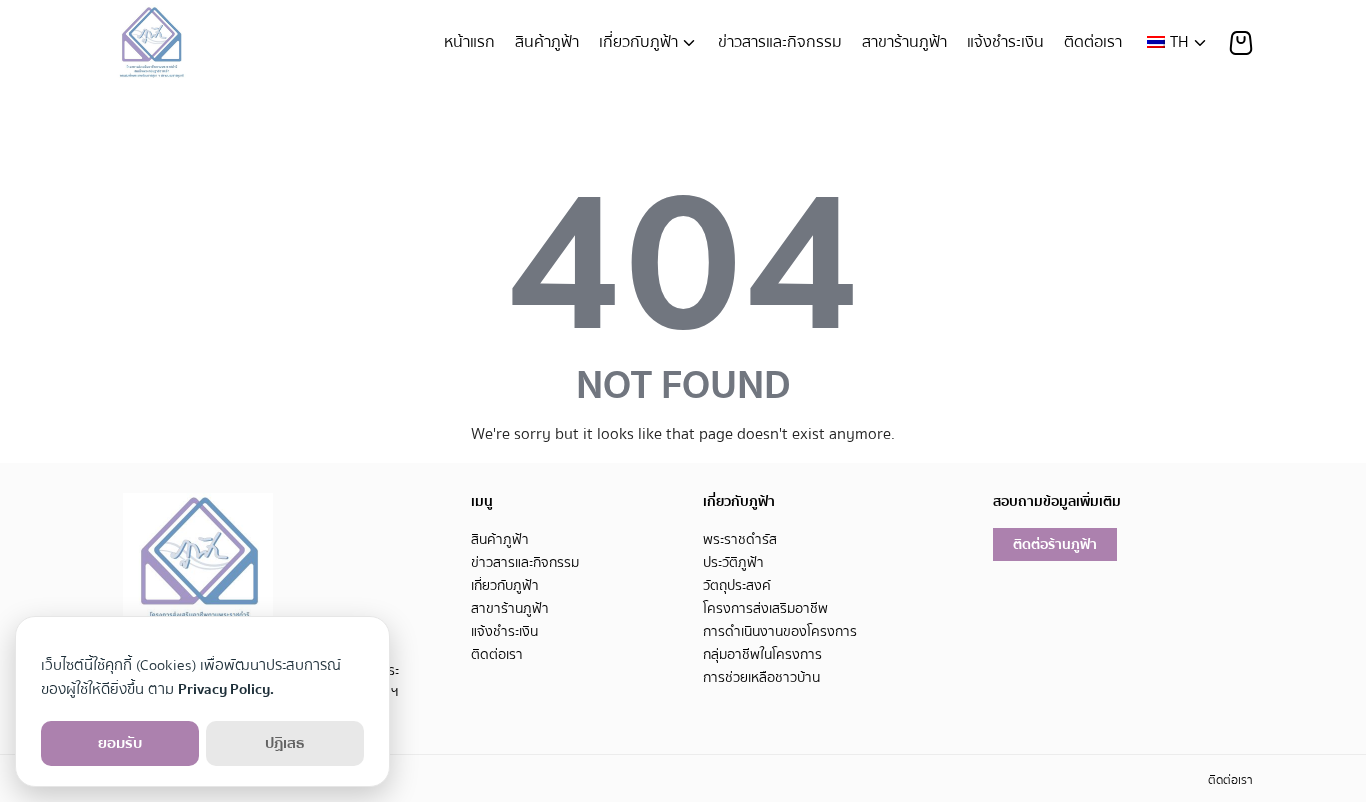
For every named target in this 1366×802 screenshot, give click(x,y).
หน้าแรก (469, 42)
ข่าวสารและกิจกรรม (780, 42)
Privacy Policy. (226, 689)
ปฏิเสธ (285, 743)
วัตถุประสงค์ (737, 585)
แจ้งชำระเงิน (1005, 42)
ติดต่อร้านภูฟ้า (1055, 544)
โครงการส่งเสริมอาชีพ (765, 608)
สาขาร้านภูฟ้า (904, 42)
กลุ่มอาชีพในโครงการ (762, 654)
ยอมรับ (120, 743)
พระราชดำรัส (740, 539)
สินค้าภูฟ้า (547, 42)
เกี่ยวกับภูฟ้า (638, 42)
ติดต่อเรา (1093, 42)
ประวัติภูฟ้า (733, 562)
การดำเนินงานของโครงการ (780, 631)
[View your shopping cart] (1241, 43)
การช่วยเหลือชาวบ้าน (761, 677)
